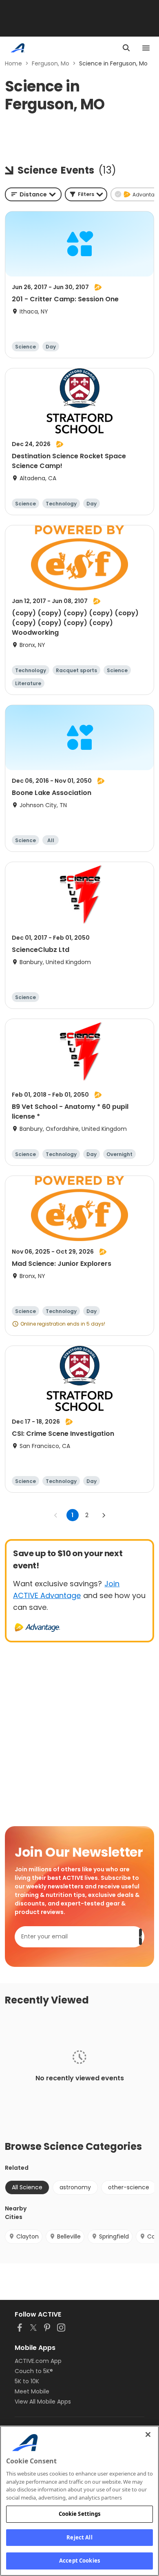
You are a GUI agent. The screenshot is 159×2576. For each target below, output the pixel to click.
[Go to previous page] (56, 1515)
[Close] (148, 2434)
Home (13, 63)
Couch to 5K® (34, 2371)
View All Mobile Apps (43, 2402)
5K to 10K (27, 2381)
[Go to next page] (104, 1515)
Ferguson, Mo (51, 63)
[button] (86, 194)
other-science (129, 2187)
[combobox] (33, 194)
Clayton (28, 2236)
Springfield (114, 2236)
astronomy (75, 2187)
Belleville (69, 2236)
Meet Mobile (32, 2391)
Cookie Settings (80, 2514)
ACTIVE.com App (38, 2361)
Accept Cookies (79, 2561)
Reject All (79, 2537)
